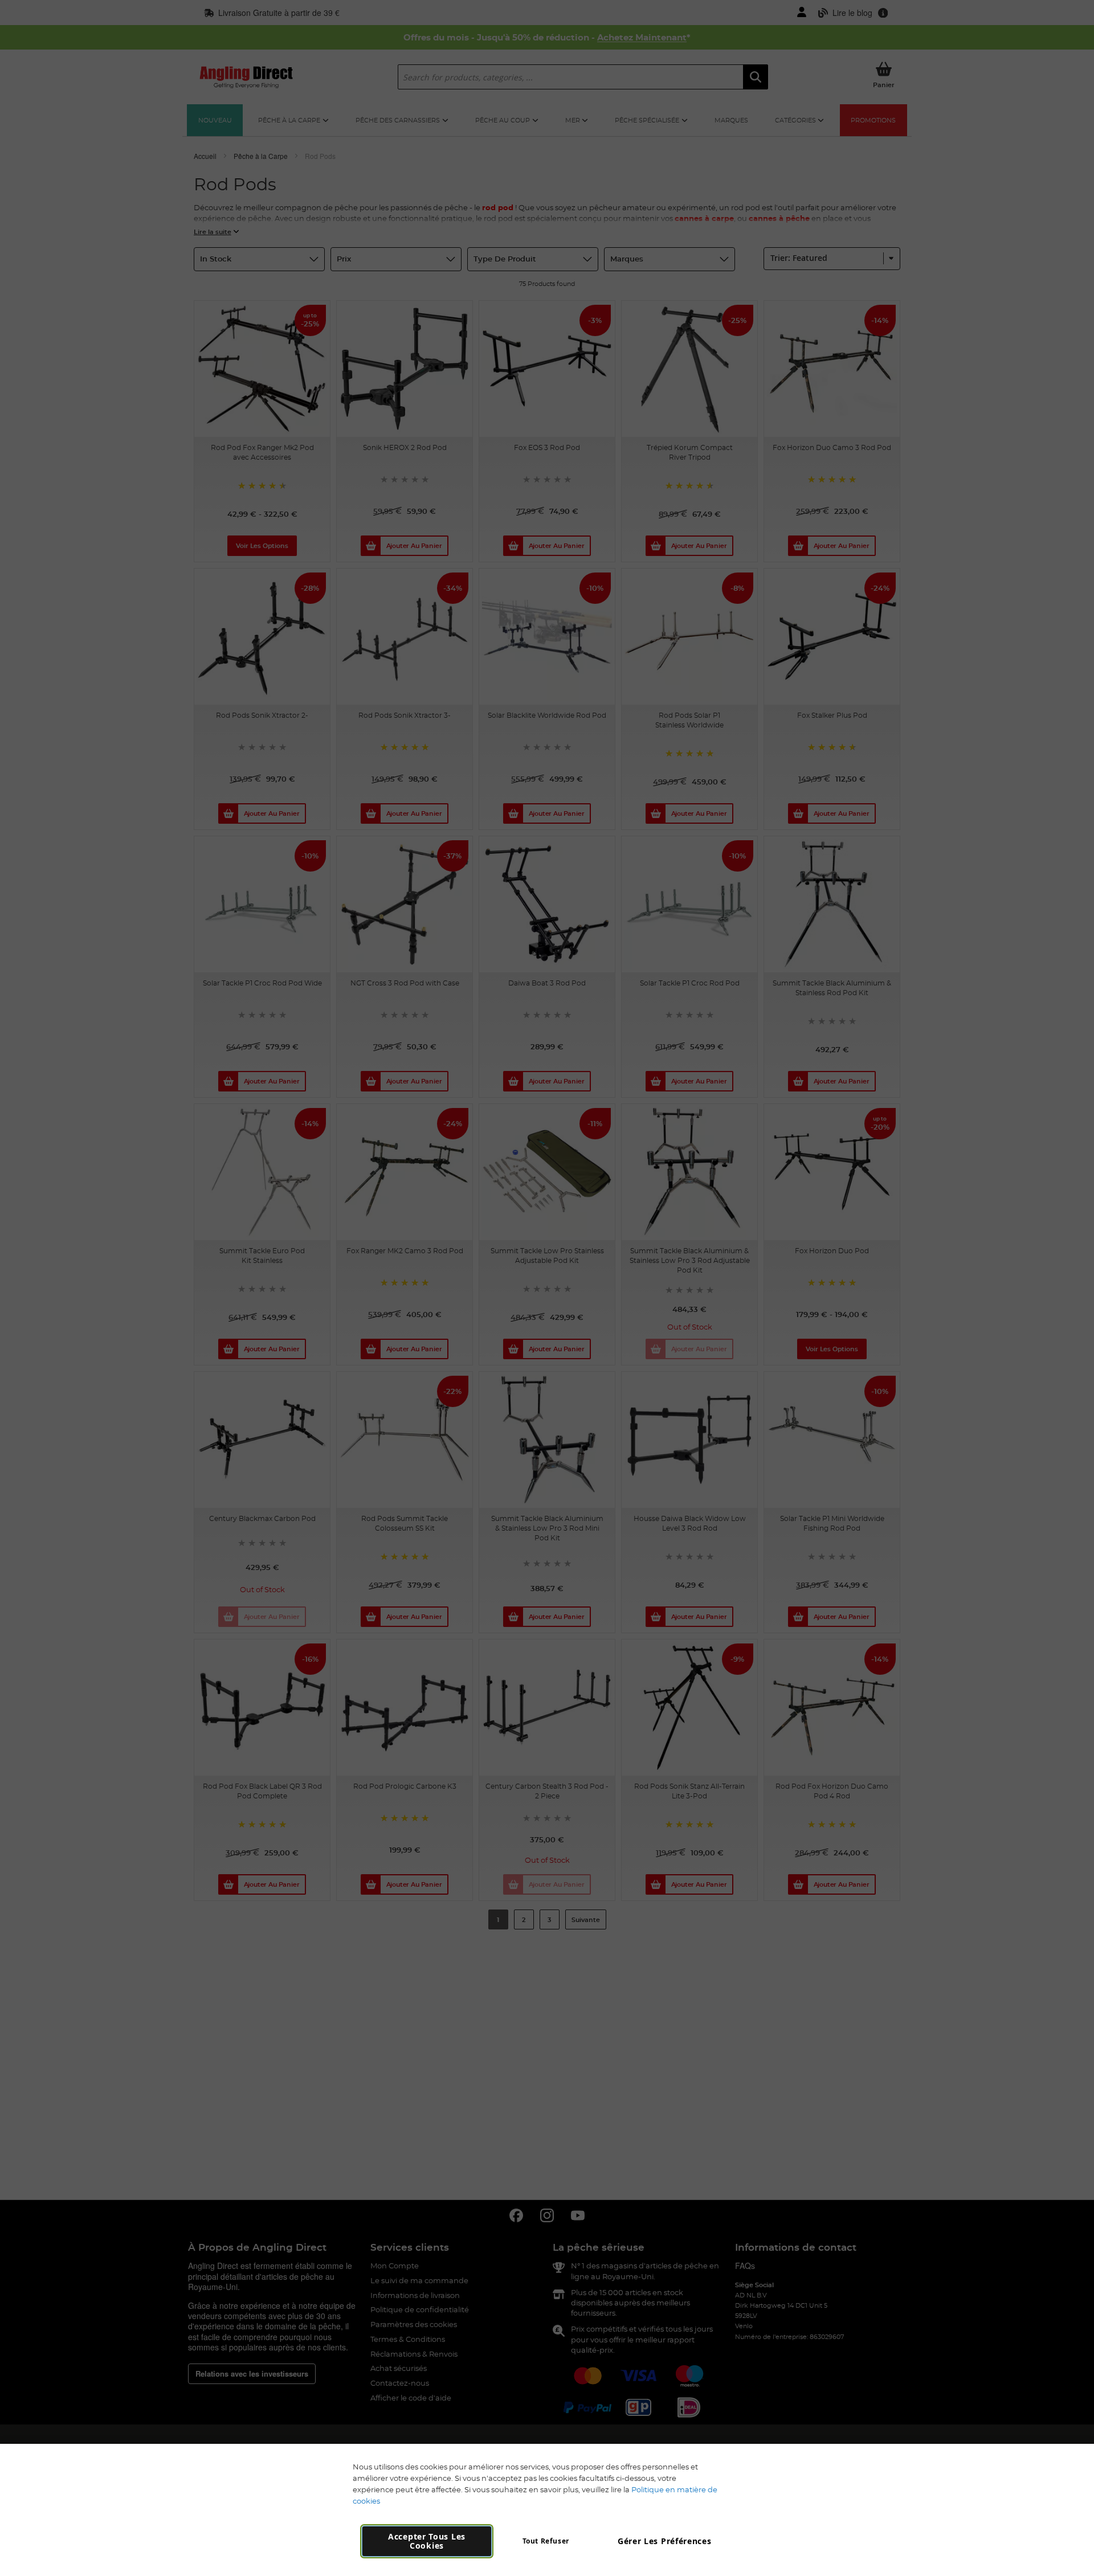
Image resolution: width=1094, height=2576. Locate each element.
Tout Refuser (546, 2541)
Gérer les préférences (665, 2541)
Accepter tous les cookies (427, 2541)
